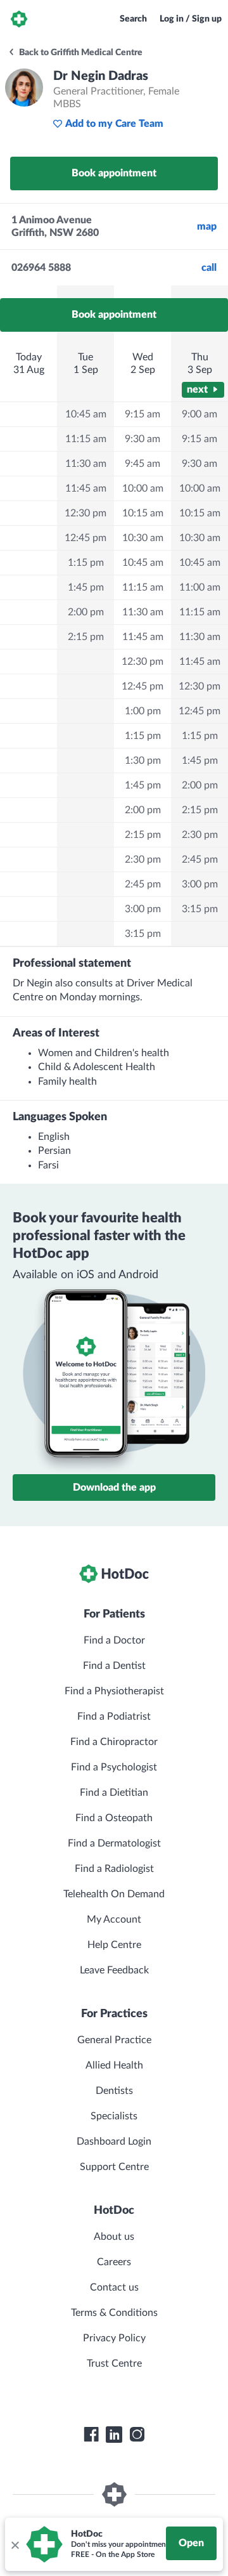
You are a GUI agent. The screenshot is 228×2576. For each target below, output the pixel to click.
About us (114, 2237)
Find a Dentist (114, 1666)
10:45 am (86, 414)
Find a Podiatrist (114, 1716)
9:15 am (142, 414)
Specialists (114, 2116)
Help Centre (114, 1945)
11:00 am (200, 587)
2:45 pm (143, 884)
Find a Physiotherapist (114, 1691)
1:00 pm (143, 711)
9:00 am (199, 414)
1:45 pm (86, 587)
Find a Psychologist (114, 1767)
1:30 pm (143, 761)
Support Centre (114, 2167)
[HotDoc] (19, 19)
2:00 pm (86, 612)
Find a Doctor (114, 1640)
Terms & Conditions (114, 2313)
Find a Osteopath (114, 1818)
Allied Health (114, 2065)
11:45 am (86, 488)
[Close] (15, 2544)
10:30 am (143, 538)
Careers (114, 2262)
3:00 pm (143, 909)
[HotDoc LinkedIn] (114, 2435)
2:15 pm (86, 637)
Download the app (114, 1487)
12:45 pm (85, 538)
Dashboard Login (114, 2141)
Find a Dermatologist (114, 1843)
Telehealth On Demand (114, 1894)
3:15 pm (143, 934)
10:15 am (143, 513)
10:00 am (143, 488)
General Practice (114, 2040)
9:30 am (142, 439)
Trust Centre (114, 2364)
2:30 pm (143, 860)
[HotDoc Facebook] (91, 2435)
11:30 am (86, 464)
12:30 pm (85, 513)
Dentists (114, 2091)
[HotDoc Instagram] (137, 2435)
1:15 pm (86, 563)
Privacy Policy (114, 2338)
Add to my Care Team (114, 124)
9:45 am (142, 464)
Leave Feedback (114, 1970)
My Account (114, 1919)
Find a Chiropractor (114, 1742)
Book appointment (114, 173)
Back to (80, 53)
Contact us (114, 2287)
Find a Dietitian (114, 1793)
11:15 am (86, 439)
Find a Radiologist (114, 1869)
